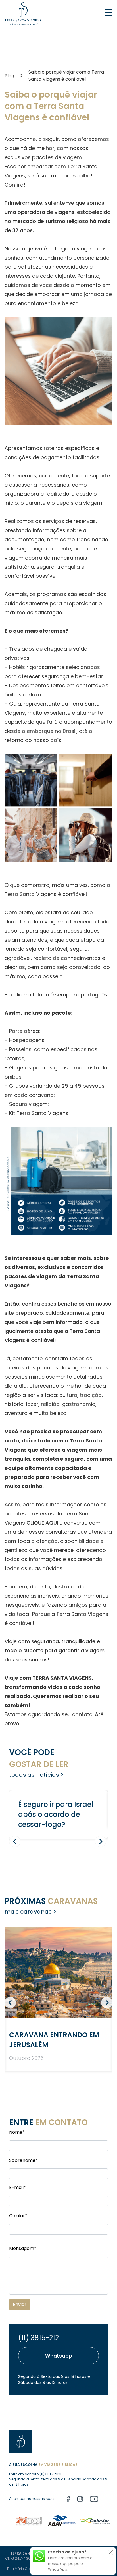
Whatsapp (59, 2356)
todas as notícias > (36, 1775)
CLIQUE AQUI (42, 1523)
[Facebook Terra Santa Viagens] (68, 2500)
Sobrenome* (23, 2160)
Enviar (20, 2304)
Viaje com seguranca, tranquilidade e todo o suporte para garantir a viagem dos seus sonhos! (55, 1650)
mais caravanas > (30, 1912)
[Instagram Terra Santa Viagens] (80, 2500)
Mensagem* (23, 2248)
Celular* (18, 2216)
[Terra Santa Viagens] (23, 14)
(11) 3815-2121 (40, 2338)
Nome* (17, 2132)
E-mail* (17, 2187)
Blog (9, 76)
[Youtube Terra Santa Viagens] (94, 2500)
